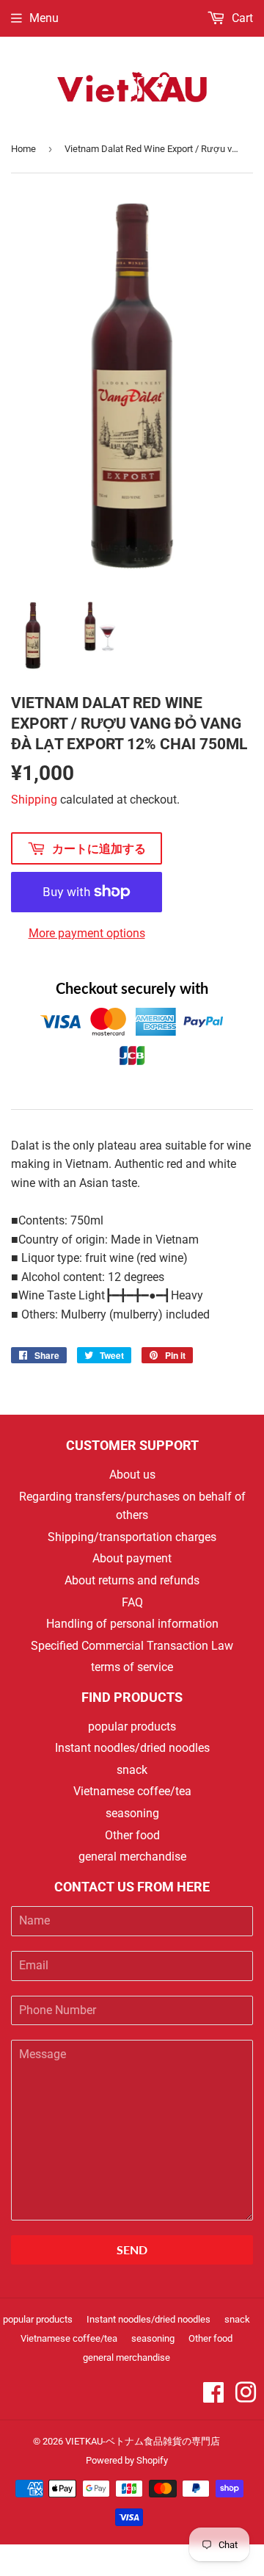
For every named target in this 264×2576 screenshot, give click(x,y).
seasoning (132, 1813)
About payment (132, 1558)
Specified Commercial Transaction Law (132, 1646)
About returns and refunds (132, 1580)
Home (23, 149)
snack (132, 1770)
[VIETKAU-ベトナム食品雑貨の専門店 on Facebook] (213, 2397)
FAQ (132, 1602)
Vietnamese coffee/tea (132, 1791)
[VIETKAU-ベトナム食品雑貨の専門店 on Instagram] (246, 2397)
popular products (132, 1727)
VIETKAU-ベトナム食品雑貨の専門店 (143, 2441)
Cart (241, 18)
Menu (44, 18)
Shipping (34, 800)
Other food (132, 1835)
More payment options (87, 933)
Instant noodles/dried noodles (132, 1748)
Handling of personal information (132, 1624)
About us (132, 1475)
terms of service (132, 1667)
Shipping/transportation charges (132, 1537)
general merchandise (132, 1857)
